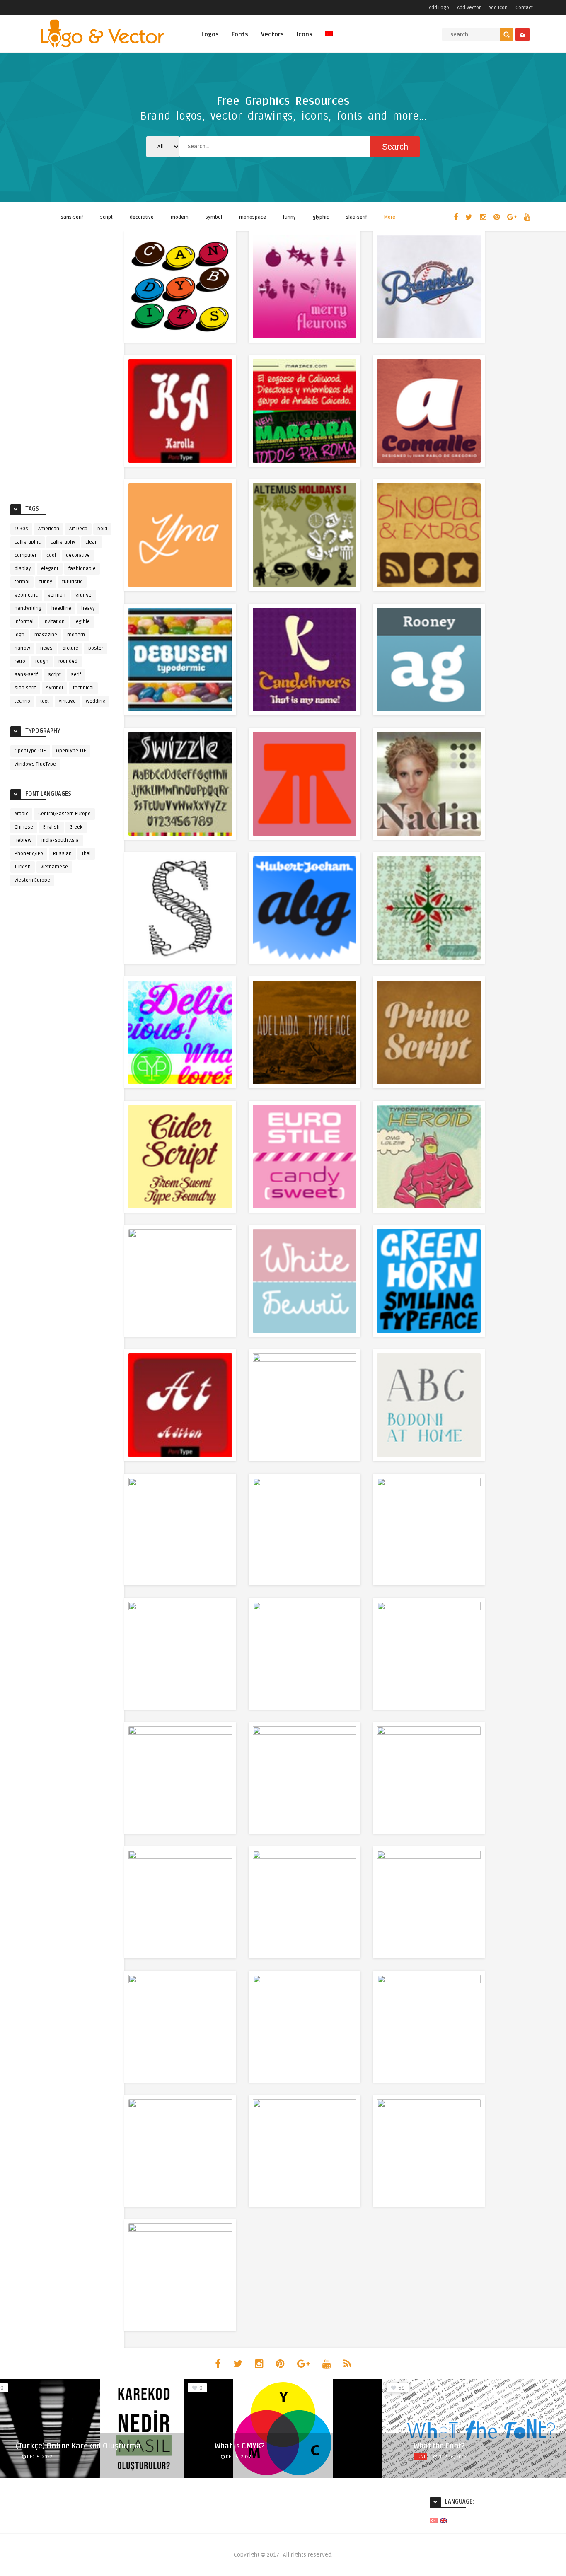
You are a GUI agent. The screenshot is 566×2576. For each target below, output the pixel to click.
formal (22, 582)
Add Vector (469, 8)
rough (42, 661)
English (51, 827)
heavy (88, 608)
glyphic (321, 217)
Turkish (23, 867)
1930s (21, 529)
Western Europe (32, 880)
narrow (22, 648)
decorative (142, 217)
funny (289, 217)
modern (180, 217)
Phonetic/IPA (29, 854)
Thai (86, 854)
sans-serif (72, 217)
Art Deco (78, 529)
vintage (67, 701)
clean (92, 542)
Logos (210, 34)
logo (19, 635)
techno (22, 701)
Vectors (272, 34)
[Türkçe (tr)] (434, 2520)
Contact (524, 8)
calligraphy (63, 542)
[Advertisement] (62, 365)
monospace (253, 217)
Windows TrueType (35, 764)
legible (82, 622)
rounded (68, 661)
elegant (50, 569)
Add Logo (439, 8)
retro (20, 661)
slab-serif (357, 217)
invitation (54, 622)
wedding (96, 701)
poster (96, 648)
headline (61, 608)
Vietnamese (54, 867)
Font (420, 2456)
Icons (305, 34)
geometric (26, 595)
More (390, 217)
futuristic (72, 582)
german (57, 595)
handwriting (28, 608)
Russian (62, 854)
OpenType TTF (71, 751)
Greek (76, 827)
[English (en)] (443, 2520)
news (46, 648)
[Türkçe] (329, 39)
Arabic (21, 814)
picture (70, 648)
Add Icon (498, 8)
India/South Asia (60, 840)
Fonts (240, 34)
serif (76, 675)
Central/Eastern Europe (64, 814)
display (23, 569)
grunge (83, 595)
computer (25, 555)
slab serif (25, 688)
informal (24, 622)
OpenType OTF (30, 751)
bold (102, 529)
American (49, 529)
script (106, 217)
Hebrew (23, 840)
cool (51, 555)
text (45, 701)
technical (83, 688)
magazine (46, 635)
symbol (214, 217)
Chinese (24, 827)
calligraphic (28, 542)
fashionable (82, 569)
